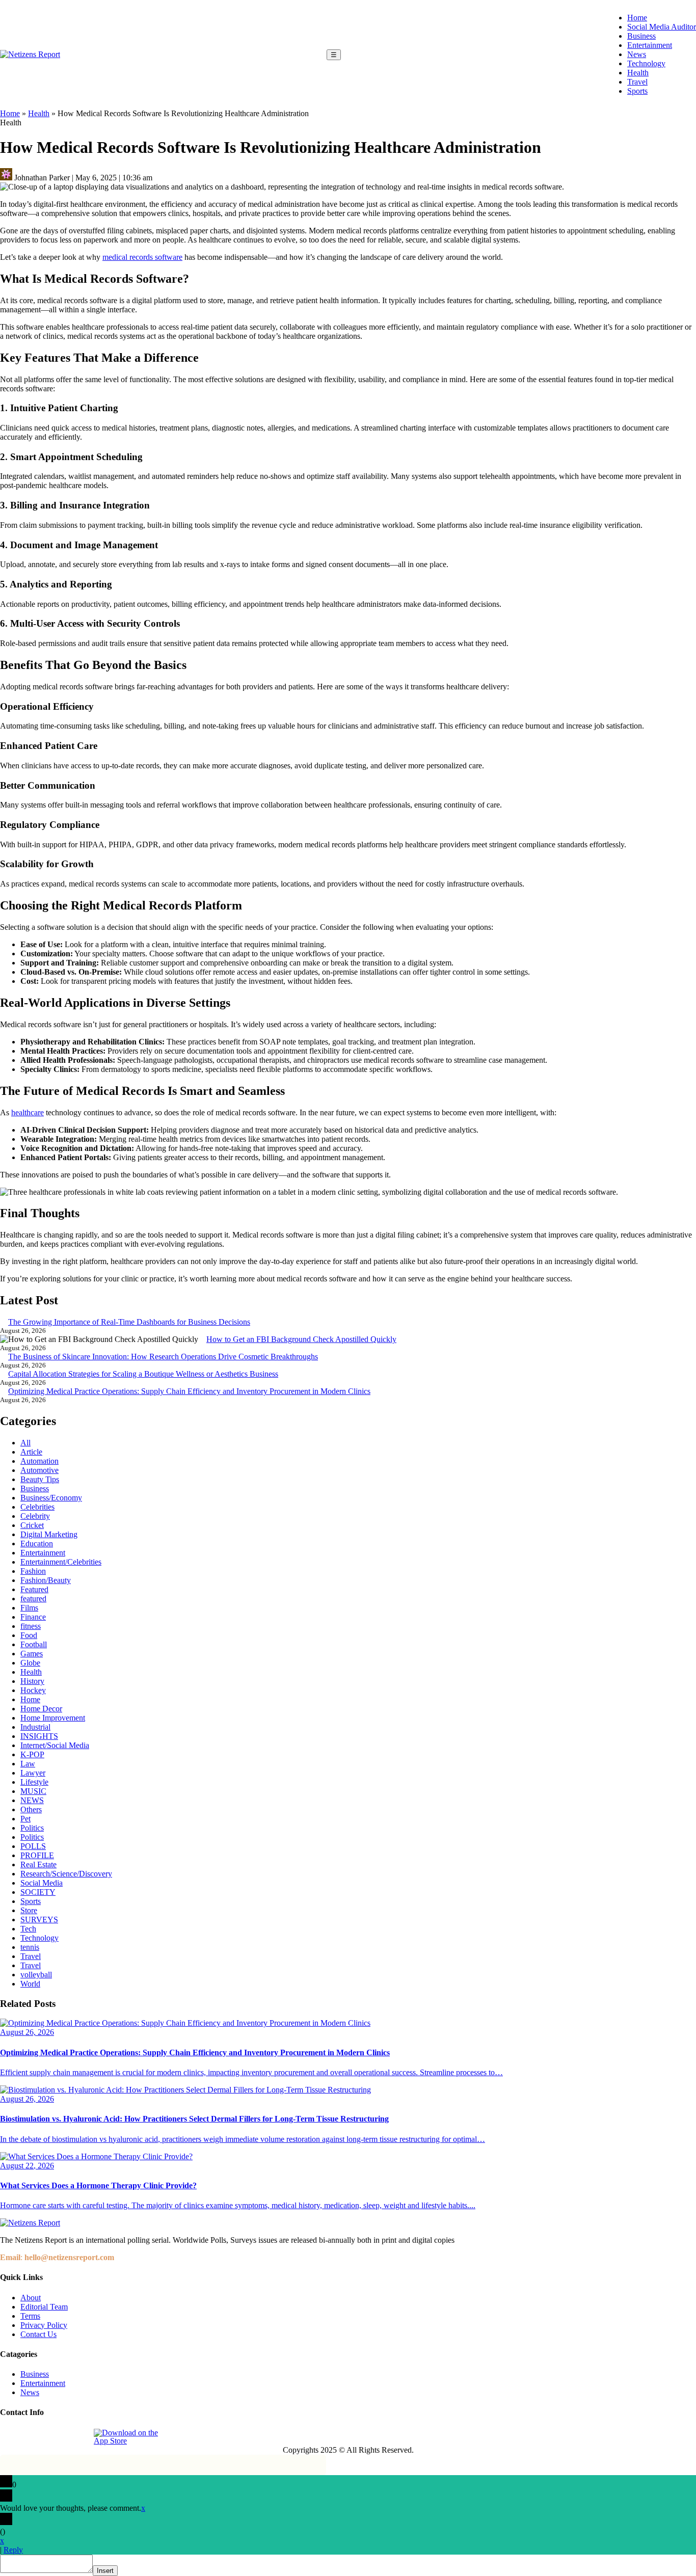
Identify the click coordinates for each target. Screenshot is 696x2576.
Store (29, 1910)
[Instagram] (32, 2437)
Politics (32, 1828)
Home (637, 18)
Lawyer (33, 1773)
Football (34, 1644)
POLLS (33, 1846)
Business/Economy (51, 1498)
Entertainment (650, 45)
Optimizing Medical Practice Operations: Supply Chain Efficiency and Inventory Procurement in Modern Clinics (189, 1391)
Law (28, 1764)
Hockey (33, 1690)
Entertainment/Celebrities (61, 1562)
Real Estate (38, 1864)
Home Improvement (53, 1718)
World (30, 1984)
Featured (34, 1589)
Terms (30, 2316)
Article (31, 1452)
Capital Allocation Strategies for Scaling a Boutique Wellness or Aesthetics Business (143, 1374)
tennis (30, 1947)
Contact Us (38, 2334)
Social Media (42, 1883)
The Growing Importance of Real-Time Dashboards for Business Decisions (129, 1322)
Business (641, 36)
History (32, 1681)
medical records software (142, 257)
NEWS (32, 1800)
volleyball (36, 1975)
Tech (28, 1929)
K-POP (32, 1754)
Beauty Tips (40, 1479)
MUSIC (33, 1791)
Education (37, 1544)
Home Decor (41, 1709)
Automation (39, 1461)
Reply (13, 2550)
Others (31, 1809)
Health (638, 73)
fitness (31, 1626)
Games (32, 1654)
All (25, 1443)
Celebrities (37, 1507)
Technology (646, 63)
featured (33, 1599)
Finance (33, 1617)
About (31, 2298)
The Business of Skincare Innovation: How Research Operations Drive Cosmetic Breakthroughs (163, 1357)
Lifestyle (34, 1782)
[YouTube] (79, 2437)
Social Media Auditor (662, 27)
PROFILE (37, 1855)
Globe (30, 1663)
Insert (105, 2571)
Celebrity (35, 1516)
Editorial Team (44, 2307)
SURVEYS (39, 1920)
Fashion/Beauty (46, 1580)
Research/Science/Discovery (66, 1874)
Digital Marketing (49, 1534)
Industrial (35, 1727)
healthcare (28, 1112)
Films (29, 1608)
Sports (637, 91)
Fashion (33, 1571)
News (637, 54)
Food (29, 1635)
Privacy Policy (44, 2325)
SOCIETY (38, 1892)
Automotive (39, 1470)
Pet (25, 1819)
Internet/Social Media (55, 1745)
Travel (637, 82)
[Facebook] (9, 2437)
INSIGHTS (39, 1736)
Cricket (32, 1525)
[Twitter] (56, 2437)
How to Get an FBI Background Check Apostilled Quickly (301, 1339)
